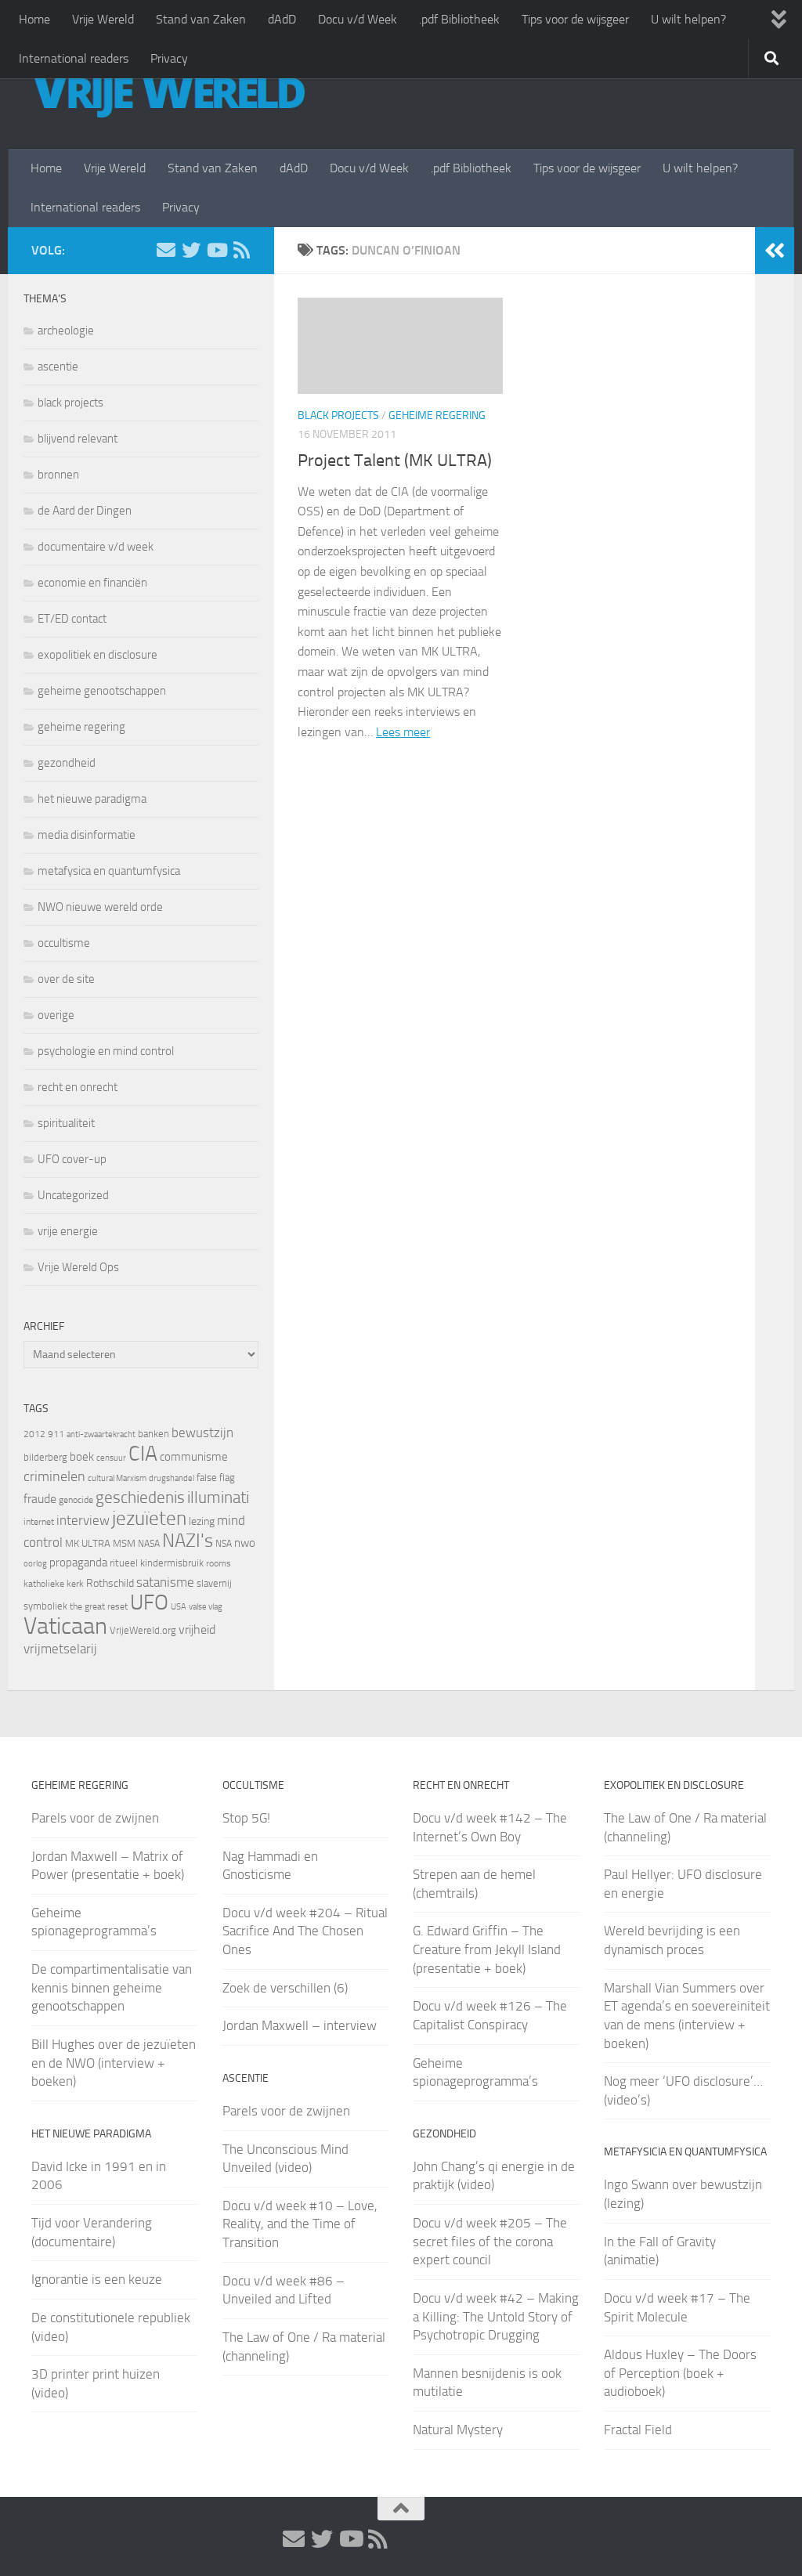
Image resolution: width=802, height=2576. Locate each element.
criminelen (54, 1476)
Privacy (169, 58)
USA (179, 1607)
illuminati (218, 1498)
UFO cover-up (72, 1159)
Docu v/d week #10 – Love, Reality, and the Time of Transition (300, 2224)
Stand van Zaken (201, 19)
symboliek (45, 1606)
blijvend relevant (78, 439)
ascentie (58, 367)
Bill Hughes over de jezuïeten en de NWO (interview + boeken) (114, 2063)
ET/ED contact (72, 619)
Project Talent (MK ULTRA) (395, 461)
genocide (76, 1500)
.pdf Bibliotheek (459, 19)
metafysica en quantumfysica (109, 871)
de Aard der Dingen (85, 511)
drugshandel (172, 1478)
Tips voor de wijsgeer (575, 19)
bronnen (58, 475)
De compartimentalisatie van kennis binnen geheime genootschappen (112, 1987)
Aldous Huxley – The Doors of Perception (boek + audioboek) (680, 2373)
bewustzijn (202, 1433)
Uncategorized (73, 1195)
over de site (66, 979)
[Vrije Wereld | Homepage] (168, 94)
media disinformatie (87, 835)
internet (39, 1522)
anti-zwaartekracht (101, 1434)
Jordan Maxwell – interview (300, 2025)
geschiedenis (140, 1498)
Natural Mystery (458, 2430)
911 (56, 1434)
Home (34, 19)
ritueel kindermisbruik (157, 1563)
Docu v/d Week (358, 19)
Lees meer (403, 732)
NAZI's (188, 1540)
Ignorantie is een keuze (97, 2279)
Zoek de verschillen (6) (285, 1988)
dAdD (282, 19)
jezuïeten (149, 1518)
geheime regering (437, 415)
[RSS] (241, 250)
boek (82, 1457)
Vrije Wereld (103, 19)
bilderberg (45, 1457)
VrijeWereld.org (143, 1630)
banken (154, 1434)
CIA (143, 1454)
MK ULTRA (88, 1543)
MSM (124, 1543)
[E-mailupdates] (166, 250)
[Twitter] (191, 250)
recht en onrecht (78, 1087)
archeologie (66, 331)
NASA (149, 1544)
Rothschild (110, 1583)
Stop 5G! (246, 1818)
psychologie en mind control (106, 1051)
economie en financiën (92, 583)
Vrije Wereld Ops (78, 1267)
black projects (338, 415)
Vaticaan (65, 1626)
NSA (224, 1544)
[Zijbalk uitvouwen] (775, 251)
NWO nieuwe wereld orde (100, 907)
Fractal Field (638, 2430)
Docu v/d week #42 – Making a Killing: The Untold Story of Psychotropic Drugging (496, 2316)
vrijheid (197, 1629)
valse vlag (206, 1606)
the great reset (99, 1606)
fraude (40, 1499)
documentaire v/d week (96, 547)
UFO (149, 1602)
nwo (245, 1543)
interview (83, 1520)
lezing (202, 1521)
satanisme (165, 1582)
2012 (34, 1434)
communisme (194, 1457)
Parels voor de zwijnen (95, 1818)
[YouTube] (216, 250)
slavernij (214, 1583)
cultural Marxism (117, 1478)
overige (56, 1015)
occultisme (64, 943)
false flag (216, 1478)
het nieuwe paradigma (92, 799)
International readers (74, 58)
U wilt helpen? (688, 19)
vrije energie (68, 1231)
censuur (111, 1458)
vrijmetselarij (60, 1649)
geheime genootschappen (102, 691)
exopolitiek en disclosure (98, 655)
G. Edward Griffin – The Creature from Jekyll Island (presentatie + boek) (487, 1949)
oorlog (35, 1563)
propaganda (78, 1563)
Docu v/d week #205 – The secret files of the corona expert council (490, 2241)
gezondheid (67, 763)
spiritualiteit (66, 1123)
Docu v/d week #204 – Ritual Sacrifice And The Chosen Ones (305, 1931)
